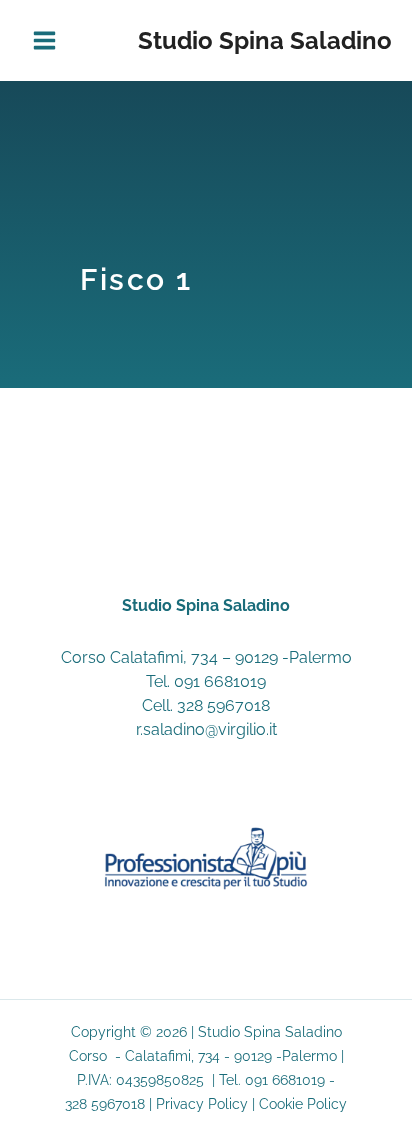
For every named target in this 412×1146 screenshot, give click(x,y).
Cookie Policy (303, 1104)
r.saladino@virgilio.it (206, 729)
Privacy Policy (202, 1104)
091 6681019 (220, 681)
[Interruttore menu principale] (44, 40)
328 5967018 (223, 705)
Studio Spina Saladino (265, 40)
